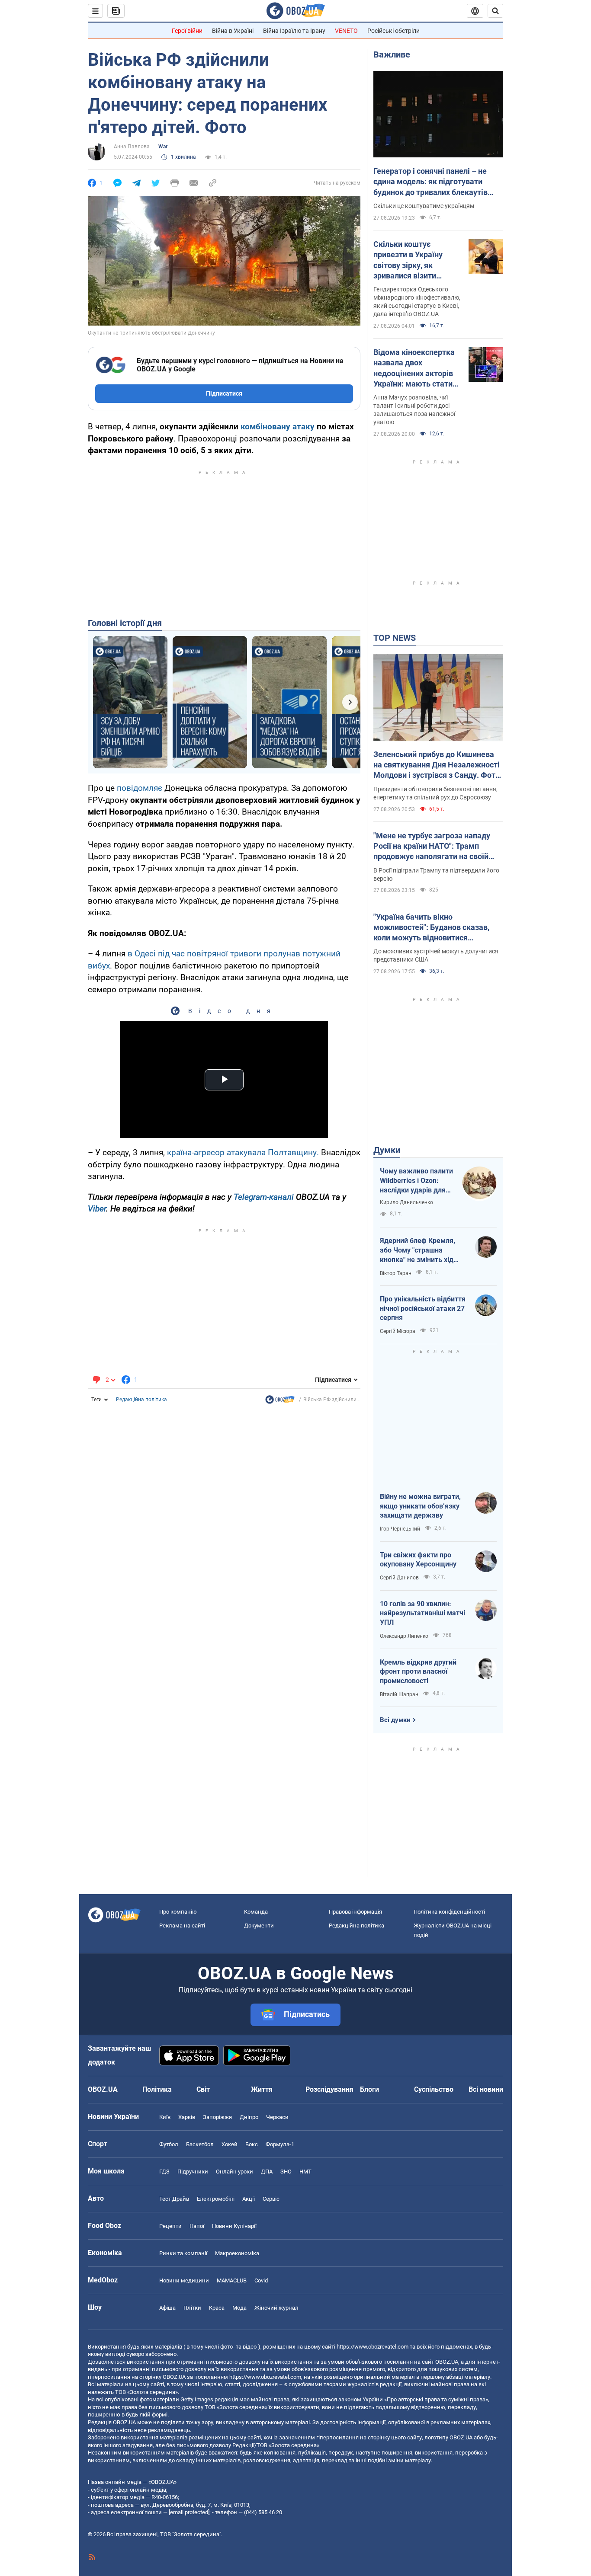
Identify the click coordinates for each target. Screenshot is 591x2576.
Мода (239, 2308)
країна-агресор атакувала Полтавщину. (243, 1152)
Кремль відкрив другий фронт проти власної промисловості (418, 1672)
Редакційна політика (141, 1400)
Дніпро (249, 2117)
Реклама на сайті (182, 1926)
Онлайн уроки (234, 2172)
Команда (256, 1912)
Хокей (230, 2144)
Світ (203, 2089)
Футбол (169, 2144)
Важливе (392, 54)
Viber (97, 1209)
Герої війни (187, 31)
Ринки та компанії (183, 2253)
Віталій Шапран (399, 1694)
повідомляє (140, 788)
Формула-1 (280, 2144)
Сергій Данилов (399, 1578)
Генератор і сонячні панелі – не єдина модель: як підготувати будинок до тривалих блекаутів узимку (430, 182)
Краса (217, 2308)
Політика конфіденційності (449, 1912)
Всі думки (395, 1720)
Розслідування (329, 2089)
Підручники (193, 2172)
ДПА (267, 2172)
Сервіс (271, 2199)
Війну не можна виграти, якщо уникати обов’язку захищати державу (420, 1506)
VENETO (346, 31)
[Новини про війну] (280, 1402)
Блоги (369, 2089)
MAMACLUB (232, 2280)
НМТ (305, 2172)
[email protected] (189, 2512)
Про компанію (178, 1912)
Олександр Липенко (404, 1636)
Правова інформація (355, 1912)
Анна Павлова (132, 147)
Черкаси (277, 2117)
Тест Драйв (174, 2199)
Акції (249, 2199)
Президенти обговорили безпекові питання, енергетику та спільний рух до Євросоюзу (435, 793)
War (163, 147)
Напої (197, 2226)
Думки (387, 1150)
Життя (262, 2089)
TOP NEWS (395, 638)
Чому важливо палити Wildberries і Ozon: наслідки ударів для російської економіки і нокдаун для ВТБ (416, 1181)
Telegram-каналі (264, 1197)
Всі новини (486, 2089)
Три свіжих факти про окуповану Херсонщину (418, 1560)
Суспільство (434, 2089)
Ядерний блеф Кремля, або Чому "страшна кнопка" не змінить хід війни (418, 1250)
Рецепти (170, 2226)
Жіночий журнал (276, 2308)
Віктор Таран (396, 1273)
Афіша (167, 2308)
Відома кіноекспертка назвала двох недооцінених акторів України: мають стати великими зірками (414, 368)
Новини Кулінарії (234, 2226)
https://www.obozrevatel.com (373, 2347)
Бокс (252, 2144)
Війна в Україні (233, 31)
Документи (259, 1926)
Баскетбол (200, 2144)
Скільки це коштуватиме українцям (424, 206)
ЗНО (286, 2172)
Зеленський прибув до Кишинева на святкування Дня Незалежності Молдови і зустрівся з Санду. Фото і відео (437, 765)
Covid (261, 2280)
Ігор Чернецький (400, 1529)
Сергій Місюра (398, 1331)
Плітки (192, 2308)
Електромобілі (216, 2199)
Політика (157, 2089)
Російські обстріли (393, 31)
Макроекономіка (237, 2253)
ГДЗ (164, 2172)
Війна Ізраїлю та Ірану (294, 31)
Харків (187, 2117)
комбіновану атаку (278, 427)
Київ (165, 2117)
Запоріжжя (217, 2117)
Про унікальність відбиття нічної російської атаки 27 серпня (423, 1308)
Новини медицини (184, 2280)
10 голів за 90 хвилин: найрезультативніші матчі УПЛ (422, 1613)
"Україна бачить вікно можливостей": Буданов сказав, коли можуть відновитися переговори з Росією (431, 928)
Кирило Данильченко (406, 1202)
